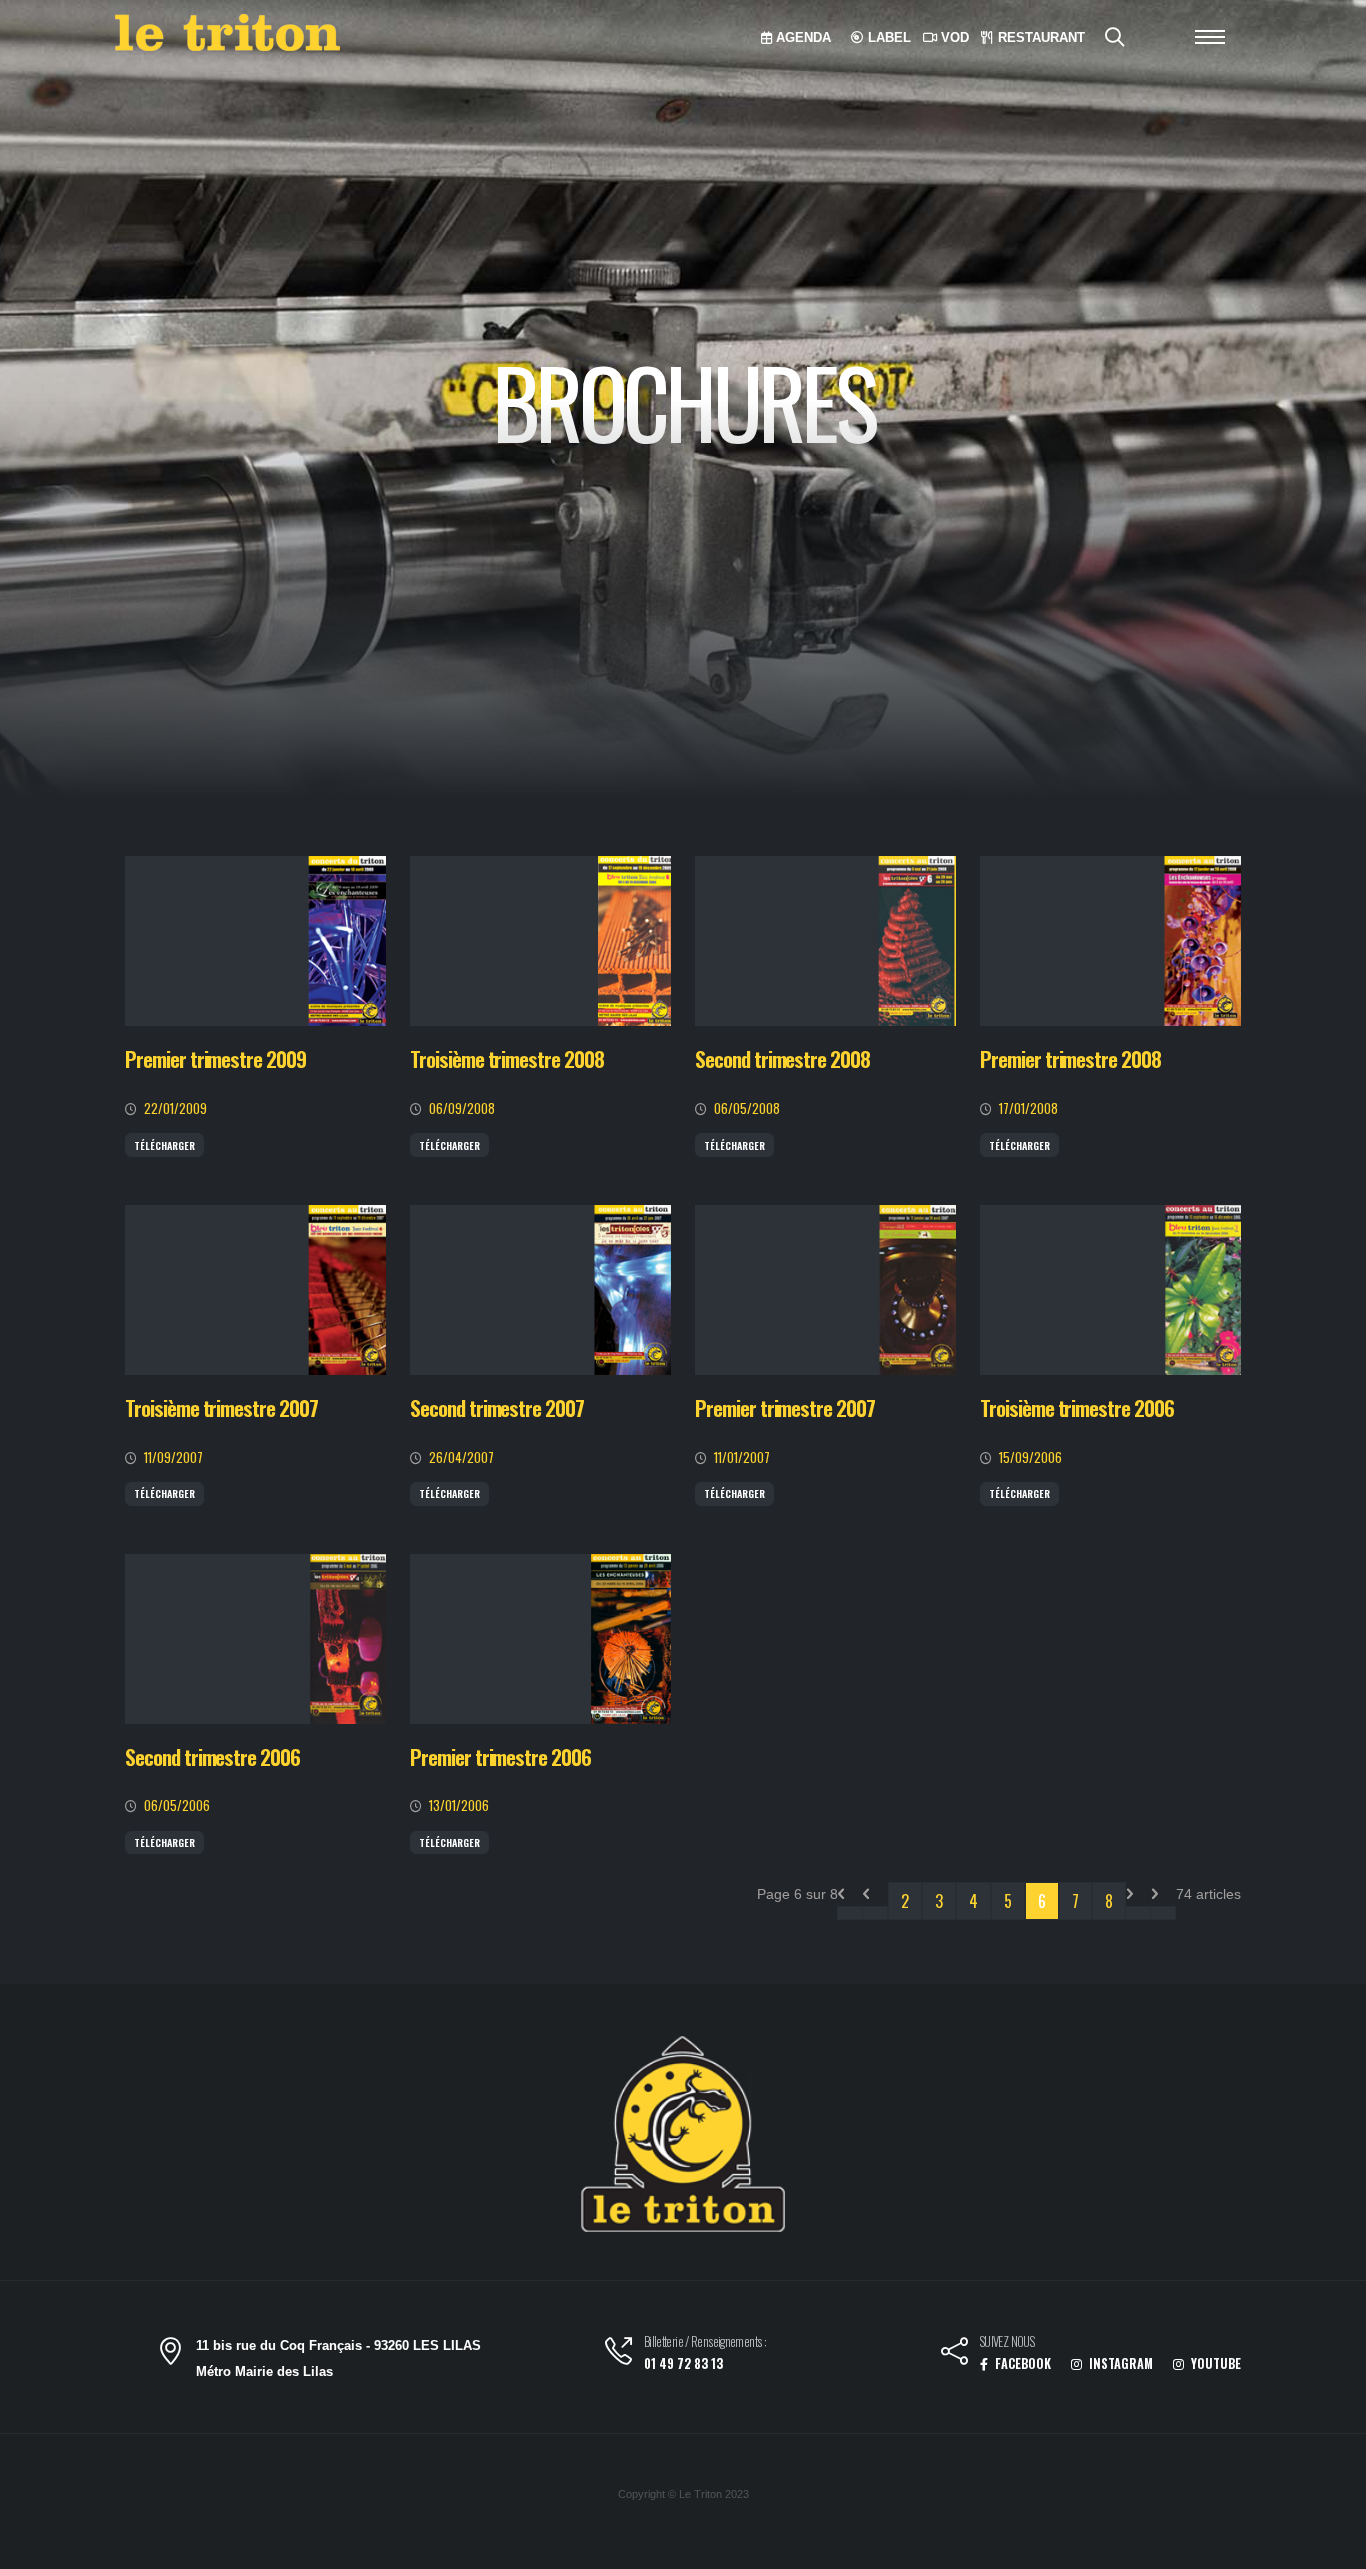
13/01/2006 (459, 1805)
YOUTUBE (1214, 2363)
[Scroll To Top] (1331, 2546)
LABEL (887, 37)
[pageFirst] (850, 1913)
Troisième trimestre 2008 (507, 1058)
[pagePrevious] (875, 1913)
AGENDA (801, 37)
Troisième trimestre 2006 (1077, 1407)
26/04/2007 (461, 1457)
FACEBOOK (1021, 2363)
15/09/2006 (1030, 1457)
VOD (953, 37)
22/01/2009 (175, 1108)
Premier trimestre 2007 (785, 1407)
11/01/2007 (742, 1457)
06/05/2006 (177, 1805)
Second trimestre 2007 (497, 1407)
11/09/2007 (173, 1457)
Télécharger (164, 1145)
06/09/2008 (462, 1108)
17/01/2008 (1028, 1108)
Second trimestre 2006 (212, 1756)
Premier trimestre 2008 (1070, 1058)
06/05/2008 (747, 1108)
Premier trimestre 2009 (215, 1058)
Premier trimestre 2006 (500, 1756)
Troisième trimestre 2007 (221, 1407)
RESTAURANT (1039, 37)
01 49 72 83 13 (683, 2363)
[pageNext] (1138, 1913)
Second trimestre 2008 (782, 1058)
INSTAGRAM (1119, 2363)
